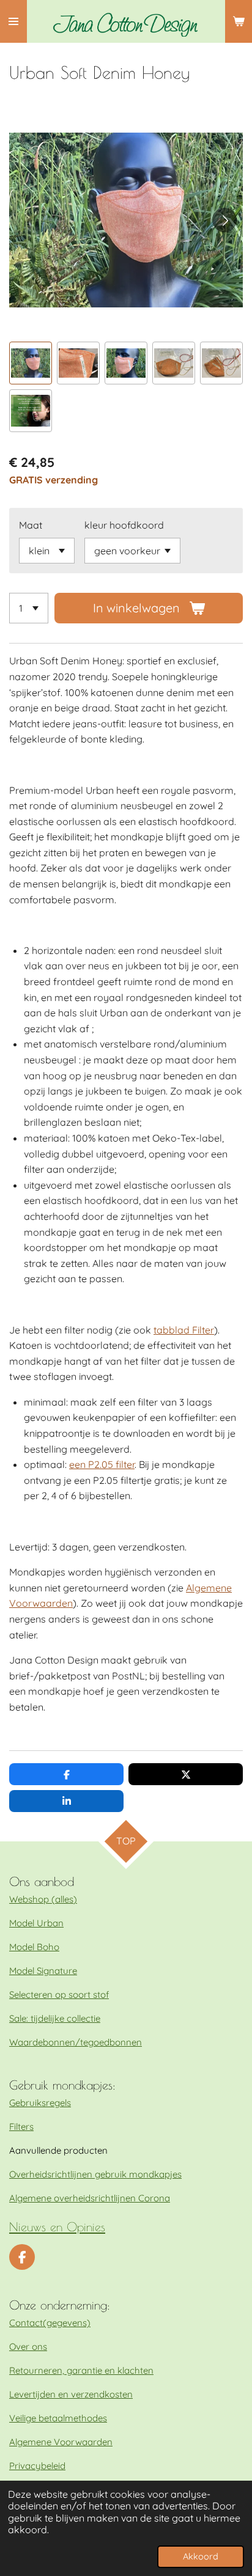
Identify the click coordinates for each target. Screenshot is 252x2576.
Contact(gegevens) (50, 2323)
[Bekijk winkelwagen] (239, 21)
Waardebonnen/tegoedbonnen (76, 2042)
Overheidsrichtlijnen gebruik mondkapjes (95, 2174)
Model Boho (34, 1947)
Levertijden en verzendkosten (71, 2394)
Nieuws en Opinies (57, 2227)
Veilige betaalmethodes (58, 2418)
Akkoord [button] (201, 2556)
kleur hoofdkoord (124, 525)
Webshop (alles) (43, 1899)
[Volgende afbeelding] (224, 220)
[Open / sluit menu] (13, 21)
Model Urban (36, 1923)
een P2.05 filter (102, 1464)
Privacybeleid (37, 2466)
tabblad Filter (184, 1330)
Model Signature (43, 1971)
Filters (21, 2126)
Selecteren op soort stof (59, 1994)
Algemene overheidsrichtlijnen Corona (90, 2198)
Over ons (28, 2347)
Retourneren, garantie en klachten (81, 2370)
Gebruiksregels (40, 2103)
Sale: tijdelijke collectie (55, 2018)
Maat (31, 525)
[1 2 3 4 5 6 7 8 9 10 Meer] (29, 608)
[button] (31, 363)
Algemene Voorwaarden (61, 2442)
